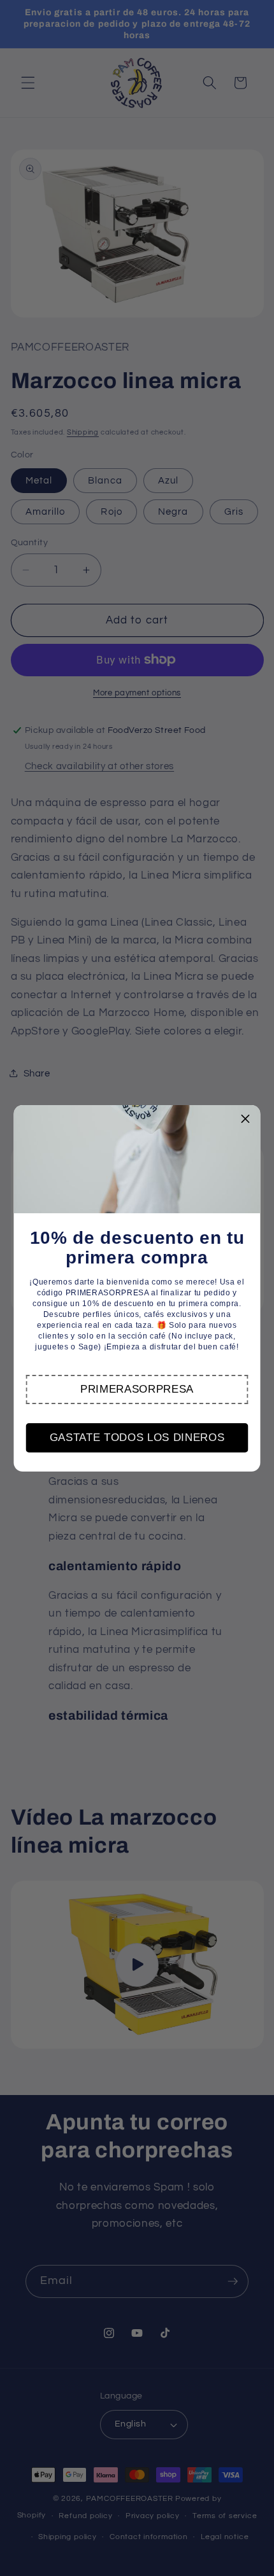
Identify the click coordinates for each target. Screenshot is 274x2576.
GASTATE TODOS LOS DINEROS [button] (137, 1438)
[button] (137, 1389)
